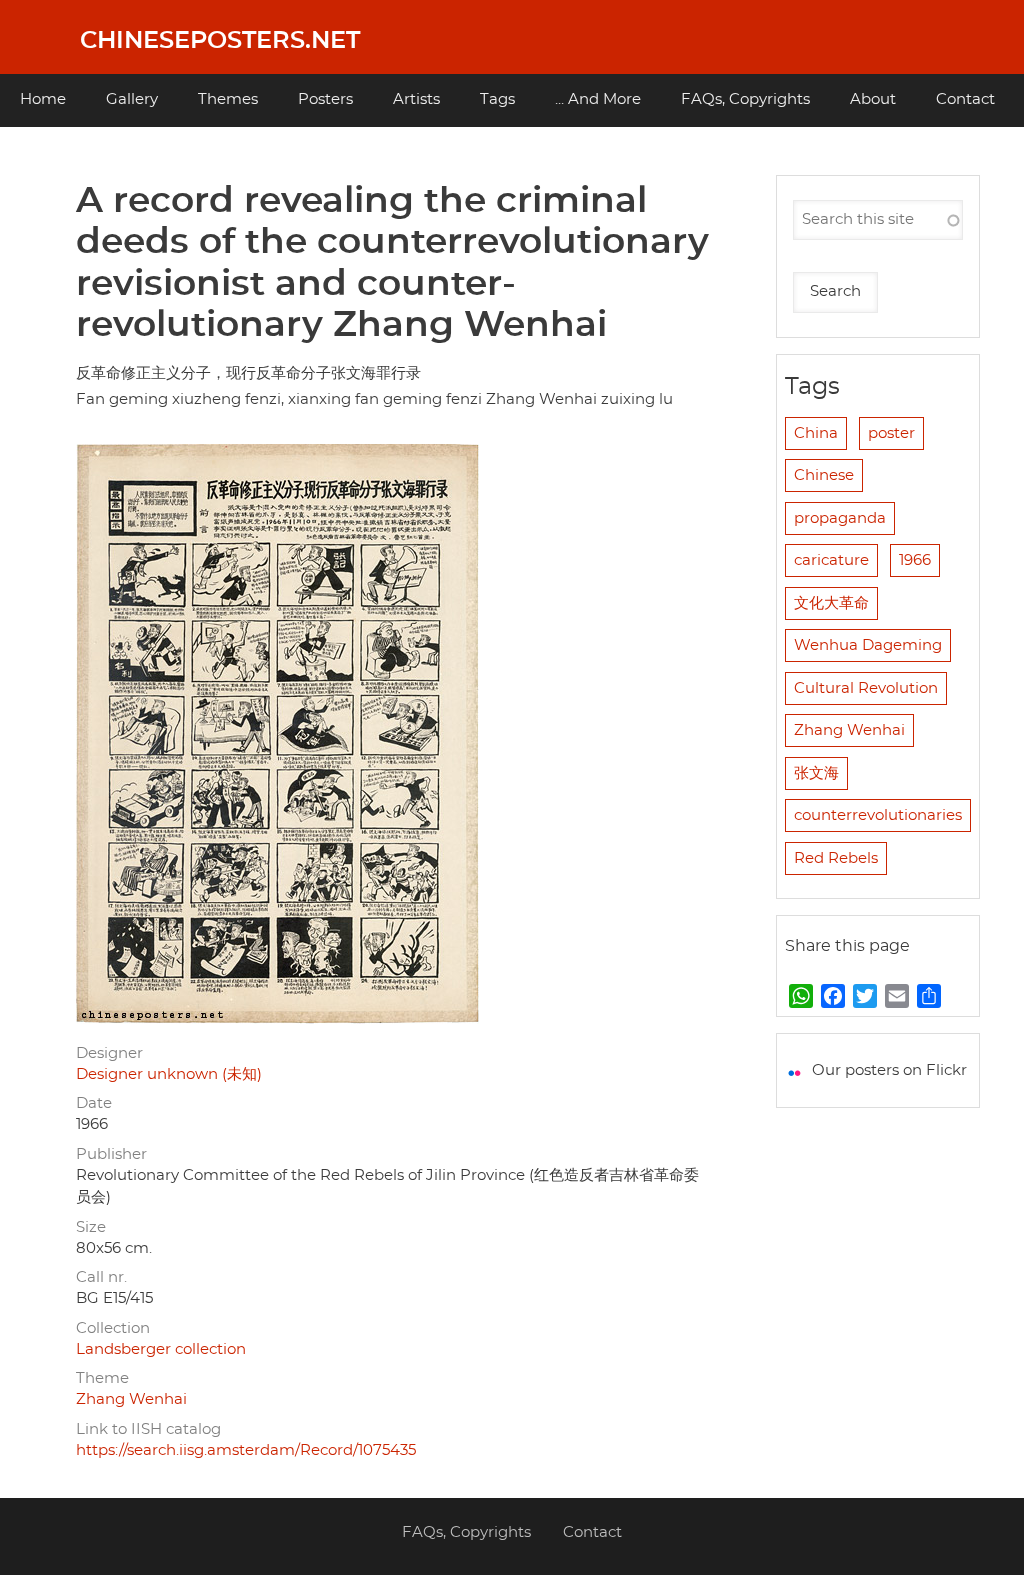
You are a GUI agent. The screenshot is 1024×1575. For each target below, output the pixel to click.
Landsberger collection (161, 1349)
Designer (109, 1053)
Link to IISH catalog (148, 1429)
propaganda (840, 518)
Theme (102, 1378)
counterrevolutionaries (878, 815)
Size (91, 1227)
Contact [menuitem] (965, 99)
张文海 (816, 773)
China (816, 433)
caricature (831, 560)
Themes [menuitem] (228, 99)
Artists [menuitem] (416, 99)
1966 (915, 560)
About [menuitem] (873, 99)
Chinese (824, 475)
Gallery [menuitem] (132, 99)
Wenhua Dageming (868, 645)
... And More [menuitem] (598, 99)
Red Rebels (836, 858)
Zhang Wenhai (131, 1399)
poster (891, 433)
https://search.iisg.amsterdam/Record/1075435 (246, 1450)
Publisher (111, 1154)
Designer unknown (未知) (169, 1074)
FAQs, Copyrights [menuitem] (745, 99)
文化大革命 (831, 603)
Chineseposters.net (220, 41)
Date (94, 1103)
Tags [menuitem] (497, 99)
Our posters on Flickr (889, 1070)
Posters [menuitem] (325, 99)
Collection (113, 1328)
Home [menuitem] (43, 99)
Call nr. (101, 1277)
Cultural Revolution (866, 688)
